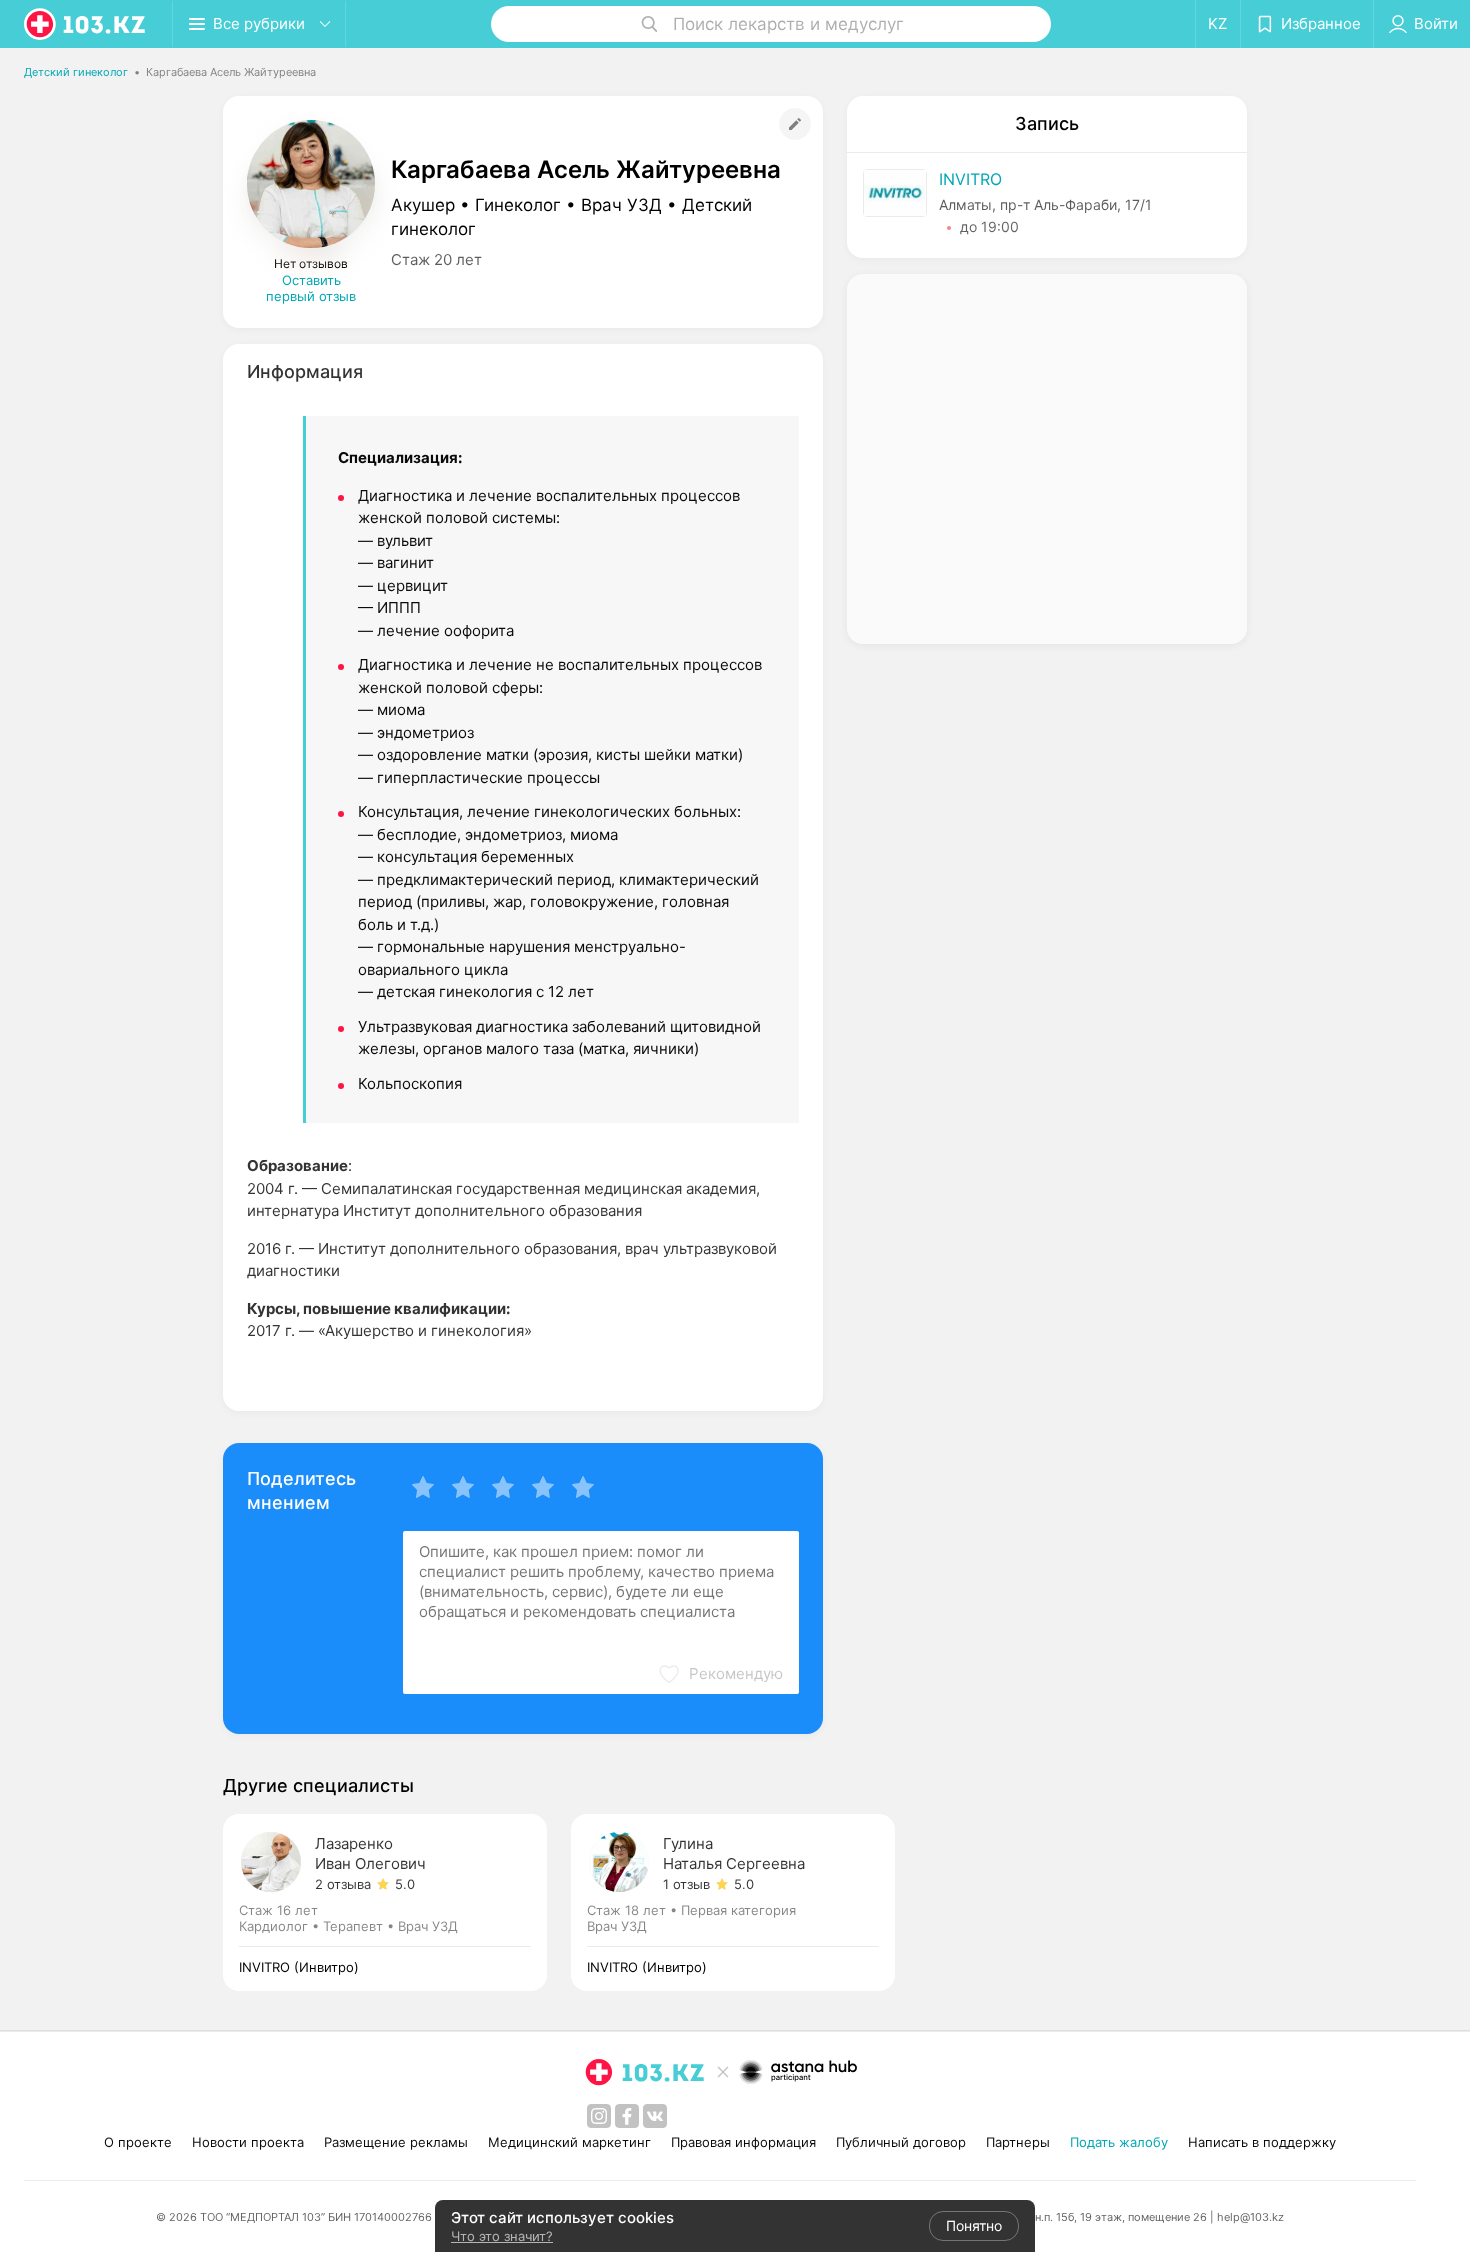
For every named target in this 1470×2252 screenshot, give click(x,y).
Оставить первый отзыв (311, 288)
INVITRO (970, 179)
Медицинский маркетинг (569, 2142)
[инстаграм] (599, 2116)
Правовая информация (743, 2142)
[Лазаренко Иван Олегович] (397, 1902)
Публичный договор (901, 2142)
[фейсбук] (627, 2116)
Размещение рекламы (396, 2142)
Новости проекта (248, 2142)
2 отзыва (343, 1884)
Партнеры (1018, 2142)
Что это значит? (502, 2236)
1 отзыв (686, 1884)
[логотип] (86, 24)
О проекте (138, 2142)
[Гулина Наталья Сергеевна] (733, 1902)
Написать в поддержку (1262, 2142)
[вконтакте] (655, 2116)
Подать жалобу (1119, 2142)
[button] (720, 1674)
